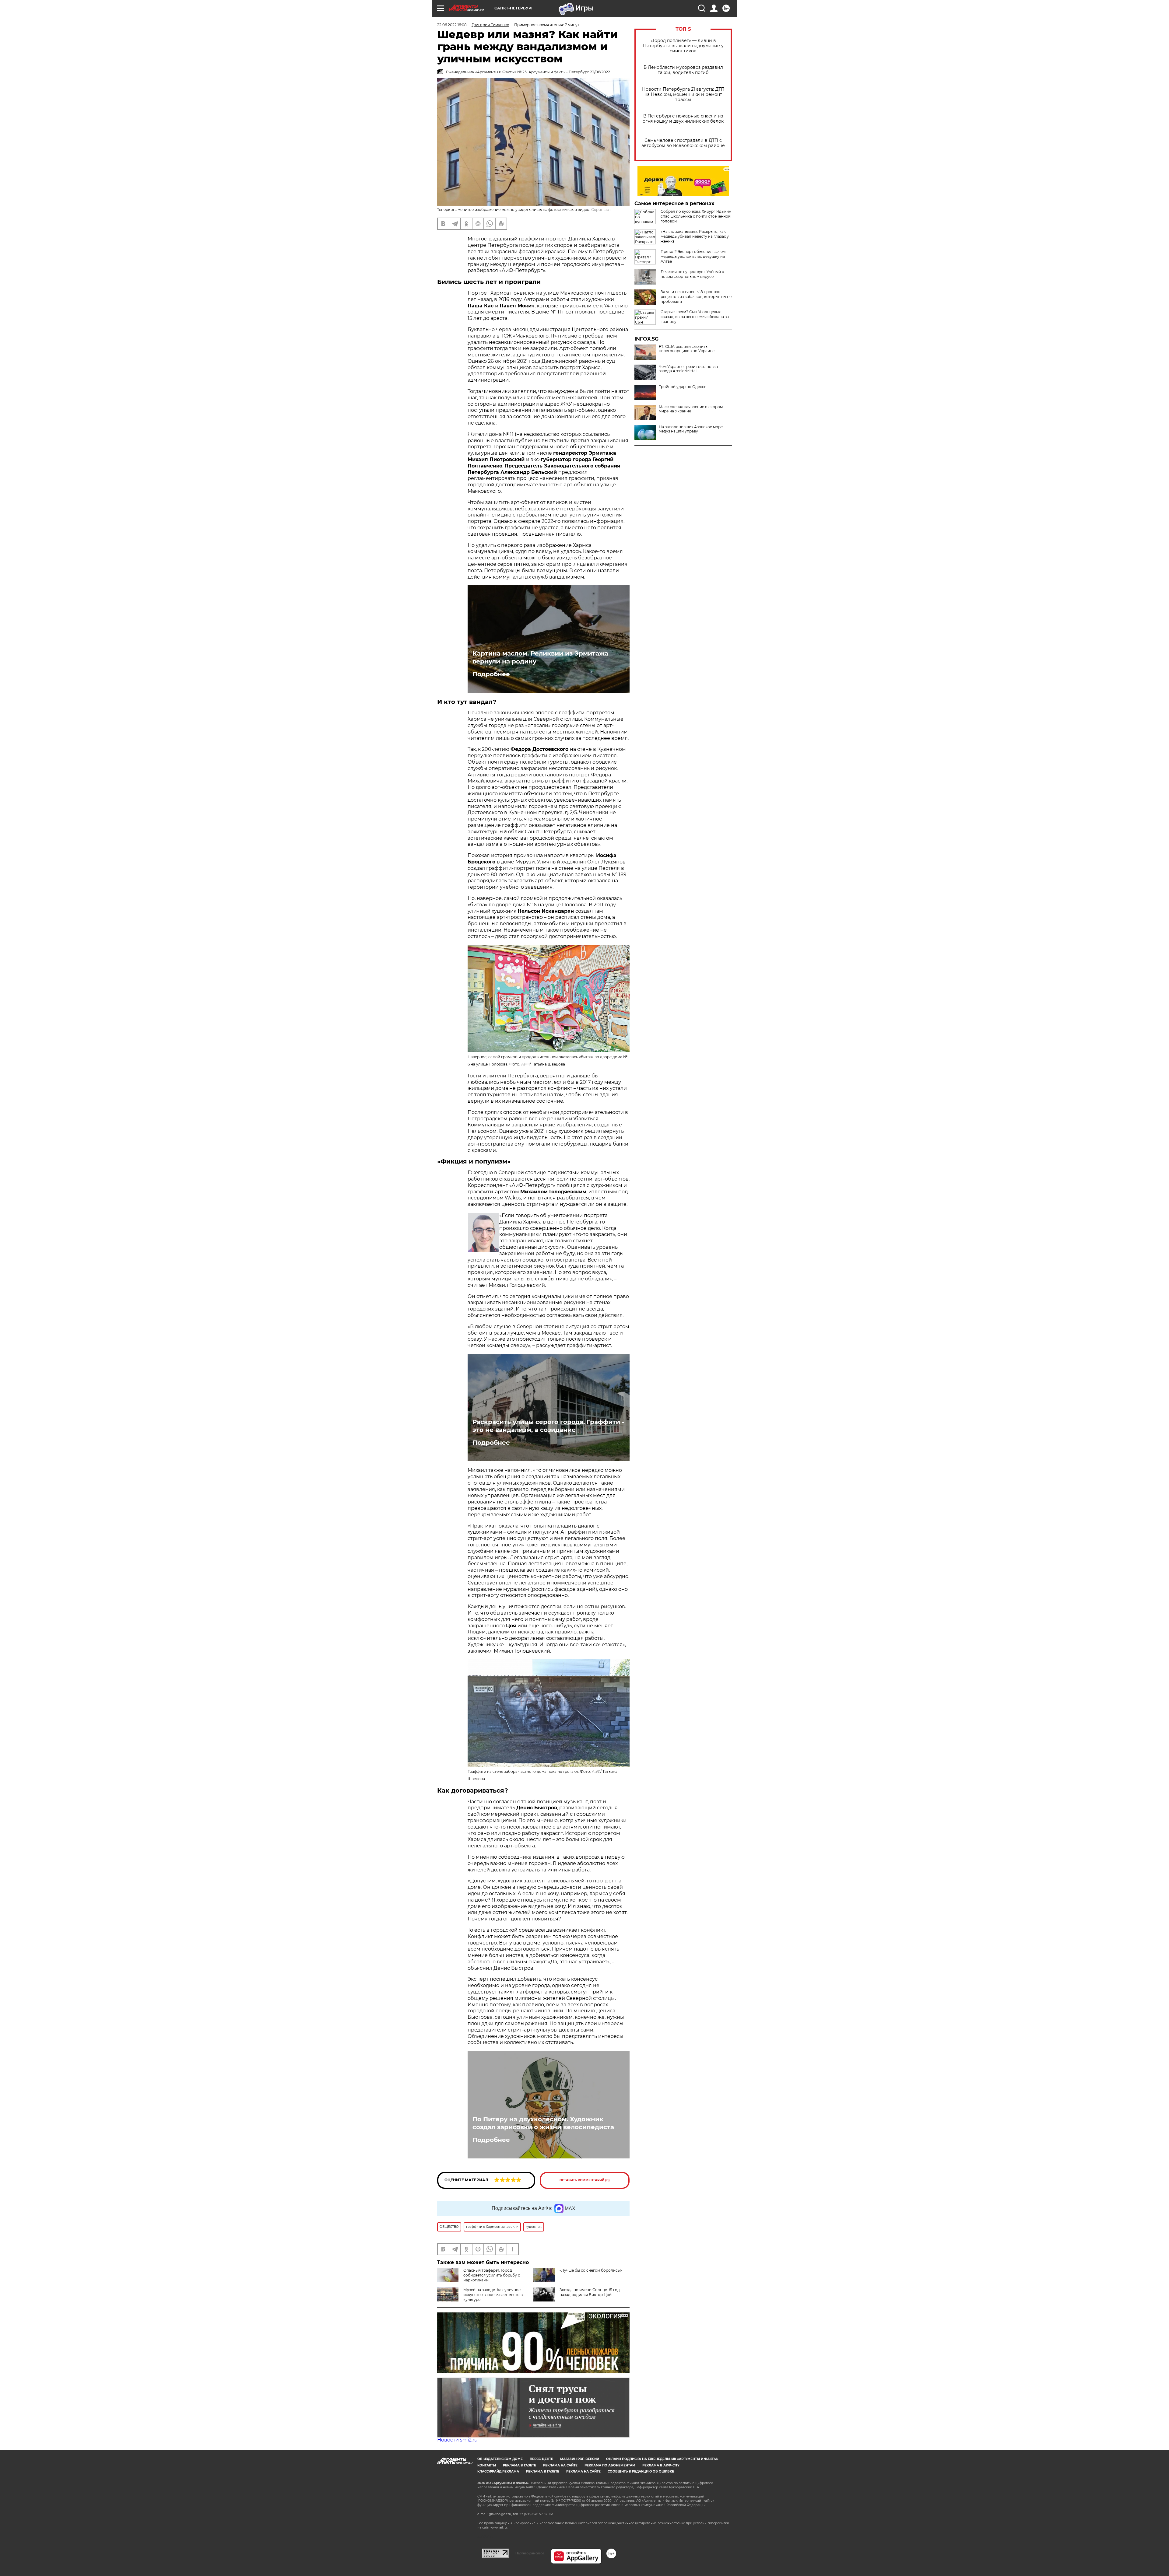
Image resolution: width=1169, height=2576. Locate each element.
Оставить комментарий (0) (585, 2180)
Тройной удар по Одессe (683, 387)
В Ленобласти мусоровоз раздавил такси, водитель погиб (683, 70)
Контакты (487, 2465)
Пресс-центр (541, 2459)
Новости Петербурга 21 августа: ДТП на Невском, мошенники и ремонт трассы (683, 94)
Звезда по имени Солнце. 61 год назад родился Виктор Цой (590, 2292)
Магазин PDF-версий (580, 2459)
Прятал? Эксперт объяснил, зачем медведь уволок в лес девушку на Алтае (693, 256)
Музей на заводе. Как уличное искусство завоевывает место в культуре (493, 2295)
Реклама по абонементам (610, 2465)
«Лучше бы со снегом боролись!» (591, 2270)
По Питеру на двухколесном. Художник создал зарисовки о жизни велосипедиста (543, 2123)
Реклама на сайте (560, 2465)
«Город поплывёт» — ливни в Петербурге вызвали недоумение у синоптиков (683, 46)
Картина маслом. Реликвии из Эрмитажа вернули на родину (540, 657)
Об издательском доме (500, 2459)
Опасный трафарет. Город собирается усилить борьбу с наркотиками (492, 2275)
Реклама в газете (520, 2465)
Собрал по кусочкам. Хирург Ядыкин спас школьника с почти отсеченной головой (696, 216)
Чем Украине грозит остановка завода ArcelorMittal (688, 369)
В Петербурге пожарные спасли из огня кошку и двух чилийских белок (683, 119)
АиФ (525, 1064)
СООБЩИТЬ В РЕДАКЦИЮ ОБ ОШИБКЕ (641, 2471)
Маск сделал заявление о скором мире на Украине (691, 409)
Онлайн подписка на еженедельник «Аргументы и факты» (662, 2459)
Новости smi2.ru (457, 2440)
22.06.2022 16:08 (452, 25)
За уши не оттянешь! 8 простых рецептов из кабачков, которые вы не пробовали (696, 297)
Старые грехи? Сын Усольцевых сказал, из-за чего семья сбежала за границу (695, 317)
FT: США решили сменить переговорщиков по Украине (687, 349)
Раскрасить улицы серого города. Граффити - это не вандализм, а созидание (548, 1426)
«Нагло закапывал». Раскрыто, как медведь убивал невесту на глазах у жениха (695, 236)
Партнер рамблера (530, 2553)
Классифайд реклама (498, 2471)
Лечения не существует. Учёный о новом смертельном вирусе (692, 274)
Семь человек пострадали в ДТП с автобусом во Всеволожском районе (683, 143)
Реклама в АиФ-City (661, 2465)
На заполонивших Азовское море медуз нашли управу (691, 429)
